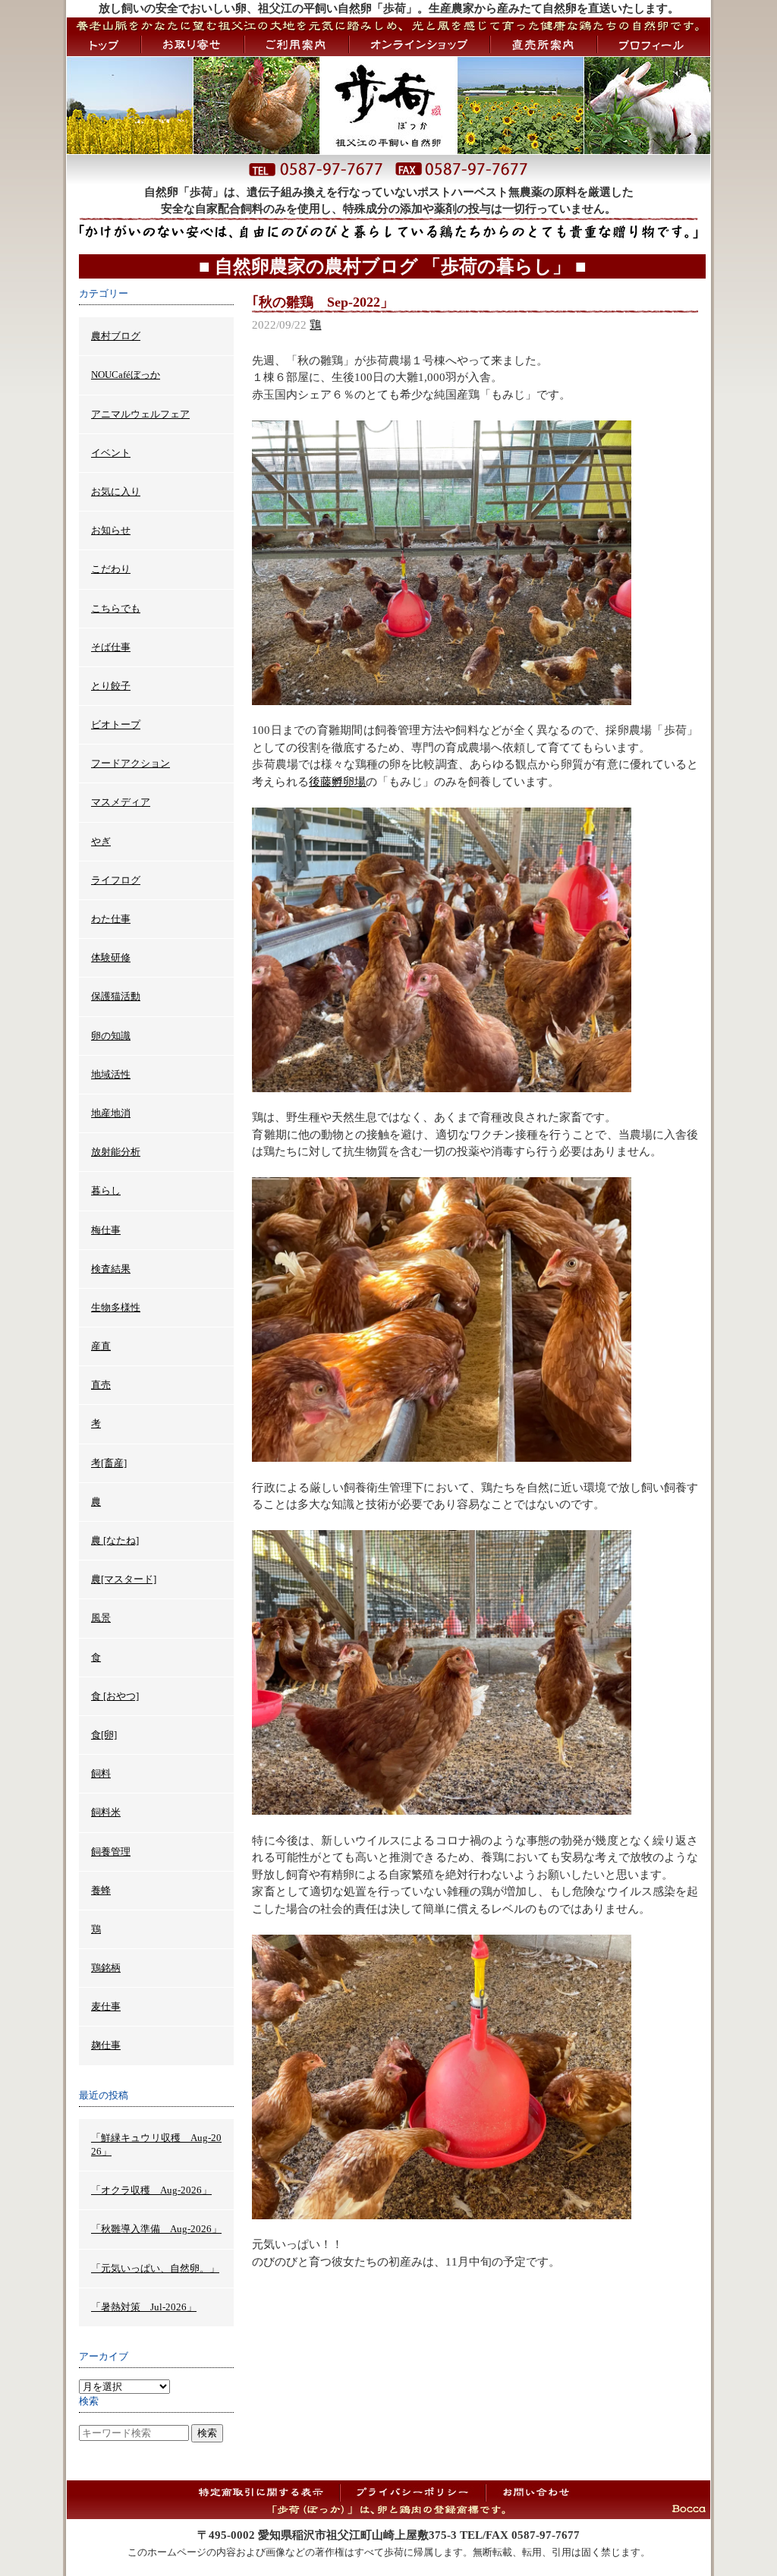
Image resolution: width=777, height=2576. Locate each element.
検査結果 (111, 1269)
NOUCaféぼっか (126, 375)
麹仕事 (106, 2045)
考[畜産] (109, 1463)
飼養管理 (111, 1852)
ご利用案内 (297, 45)
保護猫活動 (116, 996)
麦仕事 (106, 2006)
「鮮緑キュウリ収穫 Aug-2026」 (156, 2145)
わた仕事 (111, 919)
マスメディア (121, 802)
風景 (101, 1618)
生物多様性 (116, 1307)
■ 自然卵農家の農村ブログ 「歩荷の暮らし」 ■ (393, 266)
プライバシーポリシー (413, 2492)
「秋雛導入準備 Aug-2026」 (156, 2229)
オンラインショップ (420, 45)
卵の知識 (111, 1036)
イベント (111, 453)
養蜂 (101, 1890)
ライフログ (116, 880)
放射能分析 (116, 1152)
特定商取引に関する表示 (266, 2492)
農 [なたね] (115, 1540)
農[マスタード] (124, 1579)
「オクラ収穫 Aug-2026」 (151, 2190)
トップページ (104, 45)
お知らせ (111, 530)
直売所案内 (544, 45)
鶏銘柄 (106, 1968)
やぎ (101, 841)
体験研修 (111, 957)
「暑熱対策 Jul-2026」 (144, 2307)
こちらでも (116, 608)
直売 (101, 1385)
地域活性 (111, 1074)
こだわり (111, 569)
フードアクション (131, 763)
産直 (101, 1346)
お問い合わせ (535, 2492)
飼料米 (106, 1812)
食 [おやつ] (115, 1696)
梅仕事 (106, 1230)
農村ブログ (116, 336)
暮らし (106, 1190)
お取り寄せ (193, 45)
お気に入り (116, 491)
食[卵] (104, 1735)
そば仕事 (111, 647)
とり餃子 (111, 686)
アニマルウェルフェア (140, 414)
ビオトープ (116, 724)
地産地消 (111, 1113)
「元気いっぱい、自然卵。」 (155, 2268)
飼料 (101, 1773)
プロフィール (654, 45)
